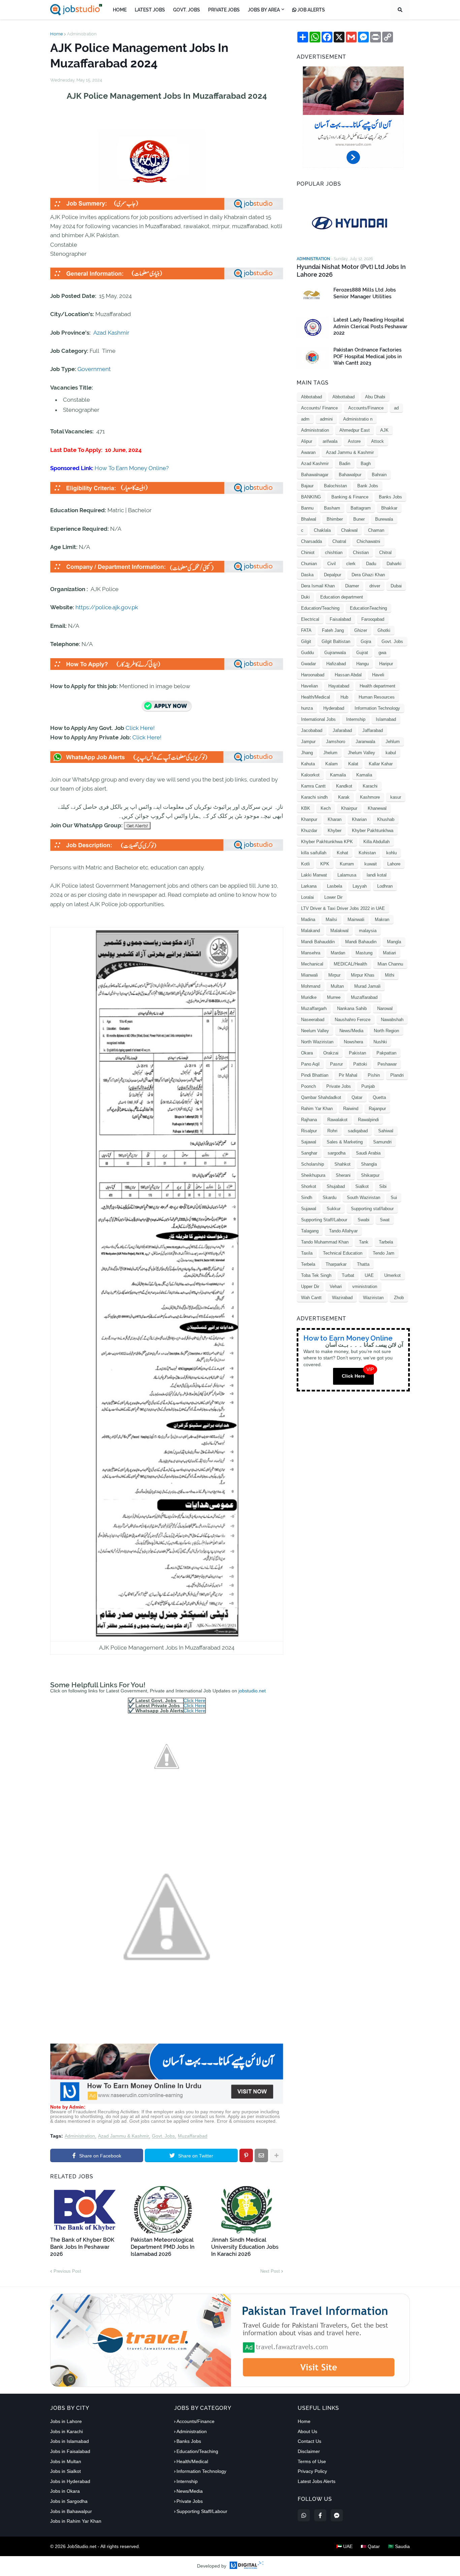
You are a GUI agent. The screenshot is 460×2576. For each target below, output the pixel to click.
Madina (308, 919)
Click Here (194, 1700)
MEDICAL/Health (350, 964)
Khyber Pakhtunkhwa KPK (327, 842)
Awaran (308, 452)
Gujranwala (335, 653)
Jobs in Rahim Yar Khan (76, 2521)
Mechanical (312, 964)
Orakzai (331, 1053)
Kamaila (338, 775)
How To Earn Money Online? (132, 468)
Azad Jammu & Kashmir (123, 2136)
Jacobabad (312, 730)
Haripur (386, 664)
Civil (332, 564)
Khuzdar (309, 831)
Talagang (310, 1231)
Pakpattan (386, 1053)
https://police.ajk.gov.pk (107, 607)
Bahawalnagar (315, 475)
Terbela (308, 1264)
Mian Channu (390, 964)
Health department (377, 686)
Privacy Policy (312, 2471)
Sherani (343, 1175)
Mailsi (331, 919)
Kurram (347, 864)
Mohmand (311, 986)
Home (57, 34)
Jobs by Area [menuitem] (264, 10)
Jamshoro (336, 742)
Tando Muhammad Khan (325, 1242)
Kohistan (367, 853)
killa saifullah (314, 853)
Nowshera (353, 1042)
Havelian (309, 686)
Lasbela (335, 886)
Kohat (342, 853)
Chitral (385, 553)
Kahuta (308, 764)
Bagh (366, 464)
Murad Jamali (367, 986)
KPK (325, 864)
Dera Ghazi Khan (368, 575)
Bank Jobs (368, 486)
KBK (306, 808)
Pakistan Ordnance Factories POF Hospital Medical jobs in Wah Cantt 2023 (368, 356)
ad (396, 408)
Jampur (308, 742)
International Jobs (318, 719)
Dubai (396, 586)
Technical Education (343, 1253)
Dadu (371, 564)
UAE (369, 1275)
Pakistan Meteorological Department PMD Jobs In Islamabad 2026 (163, 2247)
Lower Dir (333, 897)
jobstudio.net (252, 1691)
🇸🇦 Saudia (399, 2546)
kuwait (371, 864)
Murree (334, 997)
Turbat (348, 1275)
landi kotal (377, 875)
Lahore (394, 864)
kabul (391, 753)
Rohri (332, 1131)
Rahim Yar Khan (317, 1109)
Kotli (305, 864)
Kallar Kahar (381, 764)
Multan (337, 986)
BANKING (311, 497)
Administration (82, 34)
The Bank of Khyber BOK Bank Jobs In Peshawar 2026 (82, 2247)
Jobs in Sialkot (65, 2471)
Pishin (374, 1075)
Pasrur (336, 1064)
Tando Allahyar (343, 1231)
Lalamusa (347, 875)
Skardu (330, 1198)
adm (305, 419)
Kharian (359, 819)
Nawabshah (392, 1020)
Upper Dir (310, 1286)
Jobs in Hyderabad (70, 2481)
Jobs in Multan (66, 2461)
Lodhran (385, 886)
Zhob (399, 1298)
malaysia (368, 931)
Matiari (389, 953)
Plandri (397, 1075)
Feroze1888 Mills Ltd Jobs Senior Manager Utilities (365, 293)
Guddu (307, 653)
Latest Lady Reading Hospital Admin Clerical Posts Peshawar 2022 (370, 326)
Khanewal (377, 808)
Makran (382, 919)
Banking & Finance (350, 497)
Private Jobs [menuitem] (224, 10)
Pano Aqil (310, 1064)
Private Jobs (339, 1086)
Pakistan (357, 1053)
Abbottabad (343, 397)
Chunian (309, 564)
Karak (344, 797)
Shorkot (309, 1186)
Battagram (361, 508)
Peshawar (387, 1064)
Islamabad (386, 719)
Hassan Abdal (348, 675)
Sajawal (309, 1142)
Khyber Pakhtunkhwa (373, 831)
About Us (307, 2431)
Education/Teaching (320, 608)
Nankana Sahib (352, 1008)
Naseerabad (313, 1020)
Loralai (307, 897)
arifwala (330, 441)
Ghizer (361, 630)
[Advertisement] (167, 2102)
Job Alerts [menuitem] (311, 10)
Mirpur (334, 975)
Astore (354, 441)
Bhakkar (389, 508)
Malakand (310, 931)
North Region (386, 1031)
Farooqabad (373, 619)
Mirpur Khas (363, 975)
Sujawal (309, 1209)
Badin (345, 464)
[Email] (261, 2155)
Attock (377, 441)
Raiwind (351, 1109)
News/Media (351, 1031)
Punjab (368, 1086)
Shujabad (336, 1186)
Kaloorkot (310, 775)
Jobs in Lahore (66, 2421)
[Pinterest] (246, 2155)
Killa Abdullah (376, 842)
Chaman (376, 530)
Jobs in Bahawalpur (71, 2511)
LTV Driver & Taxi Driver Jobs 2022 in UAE (343, 908)
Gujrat (362, 653)
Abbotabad (311, 397)
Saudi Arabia (368, 1153)
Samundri (382, 1142)
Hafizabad (336, 664)
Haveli (378, 675)
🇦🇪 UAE (344, 2546)
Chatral (339, 541)
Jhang (307, 753)
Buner (359, 519)
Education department (342, 597)
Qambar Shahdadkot (321, 1097)
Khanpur (309, 819)
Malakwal (339, 931)
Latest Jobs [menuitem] (150, 10)
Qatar (357, 1097)
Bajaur (307, 486)
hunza (307, 708)
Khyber (335, 831)
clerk (351, 564)
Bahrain (379, 475)
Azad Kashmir (111, 333)
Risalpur (309, 1131)
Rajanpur (377, 1109)
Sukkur (334, 1209)
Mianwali (309, 975)
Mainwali (356, 919)
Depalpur (333, 575)
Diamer (352, 586)
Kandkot (344, 786)
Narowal (385, 1008)
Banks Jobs (390, 497)
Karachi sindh (314, 797)
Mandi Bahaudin (361, 942)
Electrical (310, 619)
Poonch (308, 1086)
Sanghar (309, 1153)
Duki (305, 597)
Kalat (353, 764)
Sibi (383, 1186)
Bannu (307, 508)
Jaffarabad (373, 730)
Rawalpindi (368, 1120)
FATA (306, 630)
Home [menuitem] (120, 10)
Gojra (366, 641)
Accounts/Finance (366, 408)
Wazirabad (342, 1298)
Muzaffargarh (314, 1008)
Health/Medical (316, 697)
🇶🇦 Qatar (370, 2546)
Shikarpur (370, 1175)
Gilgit (306, 641)
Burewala (384, 519)
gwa (382, 653)
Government (94, 369)
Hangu (363, 664)
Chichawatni (368, 541)
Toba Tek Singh (316, 1275)
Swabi (364, 1220)
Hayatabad (339, 686)
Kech (326, 808)
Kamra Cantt (313, 786)
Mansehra (311, 953)
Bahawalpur (350, 475)
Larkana (309, 886)
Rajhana (309, 1120)
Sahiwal (386, 1131)
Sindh (307, 1198)
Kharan (335, 819)
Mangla (394, 942)
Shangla (369, 1164)
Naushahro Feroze (353, 1020)
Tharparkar (336, 1264)
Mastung (364, 953)
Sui (394, 1198)
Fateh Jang (333, 630)
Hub (344, 697)
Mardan (338, 953)
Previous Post (67, 2271)
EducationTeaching (368, 608)
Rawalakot (337, 1120)
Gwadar (308, 664)
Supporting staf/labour (372, 1209)
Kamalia (364, 775)
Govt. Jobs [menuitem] (187, 10)
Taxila (307, 1253)
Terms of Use (312, 2461)
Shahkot (342, 1164)
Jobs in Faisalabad (70, 2451)
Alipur (307, 441)
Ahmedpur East (355, 430)
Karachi (370, 786)
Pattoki (360, 1064)
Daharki (394, 564)
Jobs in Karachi (67, 2431)
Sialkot (362, 1186)
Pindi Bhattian (315, 1075)
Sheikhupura (313, 1175)
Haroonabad (313, 675)
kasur (396, 797)
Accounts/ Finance (319, 408)
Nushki (380, 1042)
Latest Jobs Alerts (317, 2481)
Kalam (332, 764)
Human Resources (377, 697)
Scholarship (313, 1164)
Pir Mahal (348, 1075)
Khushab (386, 819)
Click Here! (140, 728)
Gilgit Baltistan (336, 641)
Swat (385, 1220)
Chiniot (308, 553)
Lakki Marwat (314, 875)
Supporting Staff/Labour (324, 1220)
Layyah (360, 886)
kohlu (391, 853)
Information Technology (377, 708)
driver (375, 586)
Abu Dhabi (375, 397)
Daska (307, 575)
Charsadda (311, 541)
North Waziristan (317, 1042)
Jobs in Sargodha (69, 2501)
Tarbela (386, 1242)
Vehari (336, 1286)
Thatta (363, 1264)
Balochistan (335, 486)
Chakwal (349, 530)
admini (326, 419)
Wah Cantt (311, 1298)
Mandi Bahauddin (318, 942)
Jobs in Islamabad (70, 2441)
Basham (332, 508)
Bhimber (335, 519)
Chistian (361, 553)
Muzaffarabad (193, 2136)
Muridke (309, 997)
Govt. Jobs (163, 2136)
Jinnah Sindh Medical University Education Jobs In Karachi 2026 (245, 2247)
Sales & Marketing (345, 1142)
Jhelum (330, 753)
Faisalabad (340, 619)
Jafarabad (342, 730)
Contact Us (309, 2441)
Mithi (390, 975)
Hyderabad (334, 708)
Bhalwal (309, 519)
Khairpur (349, 808)
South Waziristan (364, 1198)
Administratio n (358, 419)
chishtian (334, 553)
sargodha (337, 1153)
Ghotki (384, 630)
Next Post (270, 2271)
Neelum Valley (315, 1031)
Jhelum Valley (362, 753)
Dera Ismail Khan (318, 586)
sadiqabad (358, 1131)
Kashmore (370, 797)
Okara (307, 1053)
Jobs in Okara (65, 2491)
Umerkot (392, 1275)
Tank (364, 1242)
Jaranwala (365, 742)
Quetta (379, 1097)
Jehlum (393, 742)
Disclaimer (309, 2451)
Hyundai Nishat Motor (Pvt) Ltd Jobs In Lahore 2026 (351, 271)
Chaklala (322, 530)
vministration (365, 1286)
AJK (384, 430)
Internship (356, 719)
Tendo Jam (384, 1253)
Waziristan (373, 1298)
